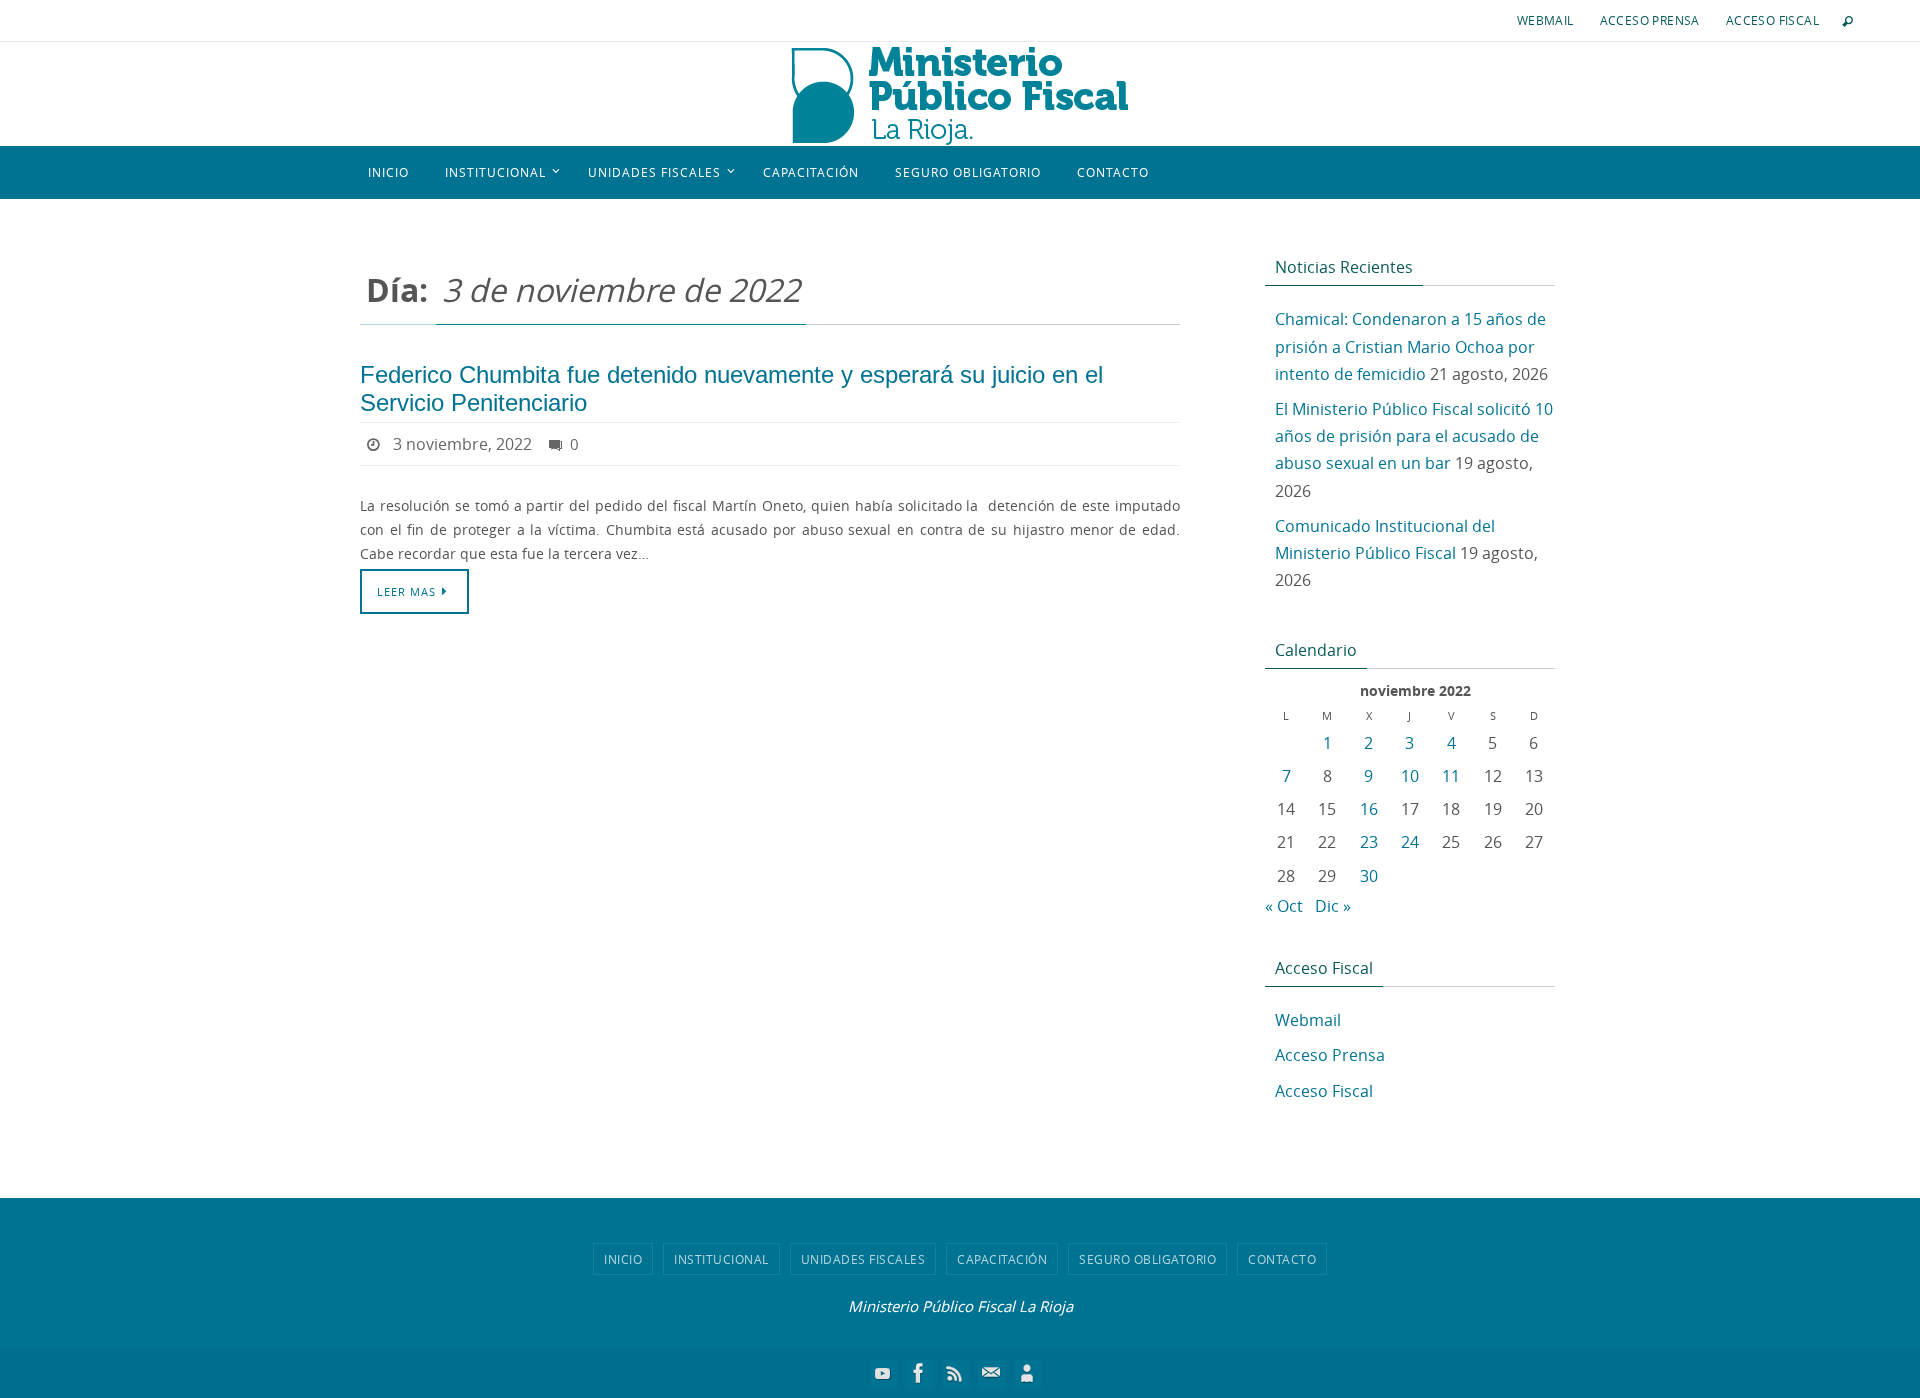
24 (1410, 842)
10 (1410, 776)
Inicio (623, 1259)
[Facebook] (919, 1373)
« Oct (1284, 906)
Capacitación (1002, 1259)
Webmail (1545, 20)
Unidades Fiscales (863, 1259)
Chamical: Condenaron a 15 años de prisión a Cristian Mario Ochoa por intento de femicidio (1410, 346)
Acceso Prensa (1650, 20)
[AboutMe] (1027, 1373)
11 (1451, 776)
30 (1369, 876)
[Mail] (991, 1373)
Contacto (1282, 1259)
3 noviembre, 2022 (462, 444)
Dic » (1333, 906)
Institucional (721, 1259)
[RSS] (955, 1373)
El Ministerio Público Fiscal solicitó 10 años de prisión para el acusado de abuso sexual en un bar (1414, 436)
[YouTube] (883, 1373)
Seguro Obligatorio (1147, 1259)
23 (1369, 842)
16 (1369, 809)
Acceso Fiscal (1772, 20)
